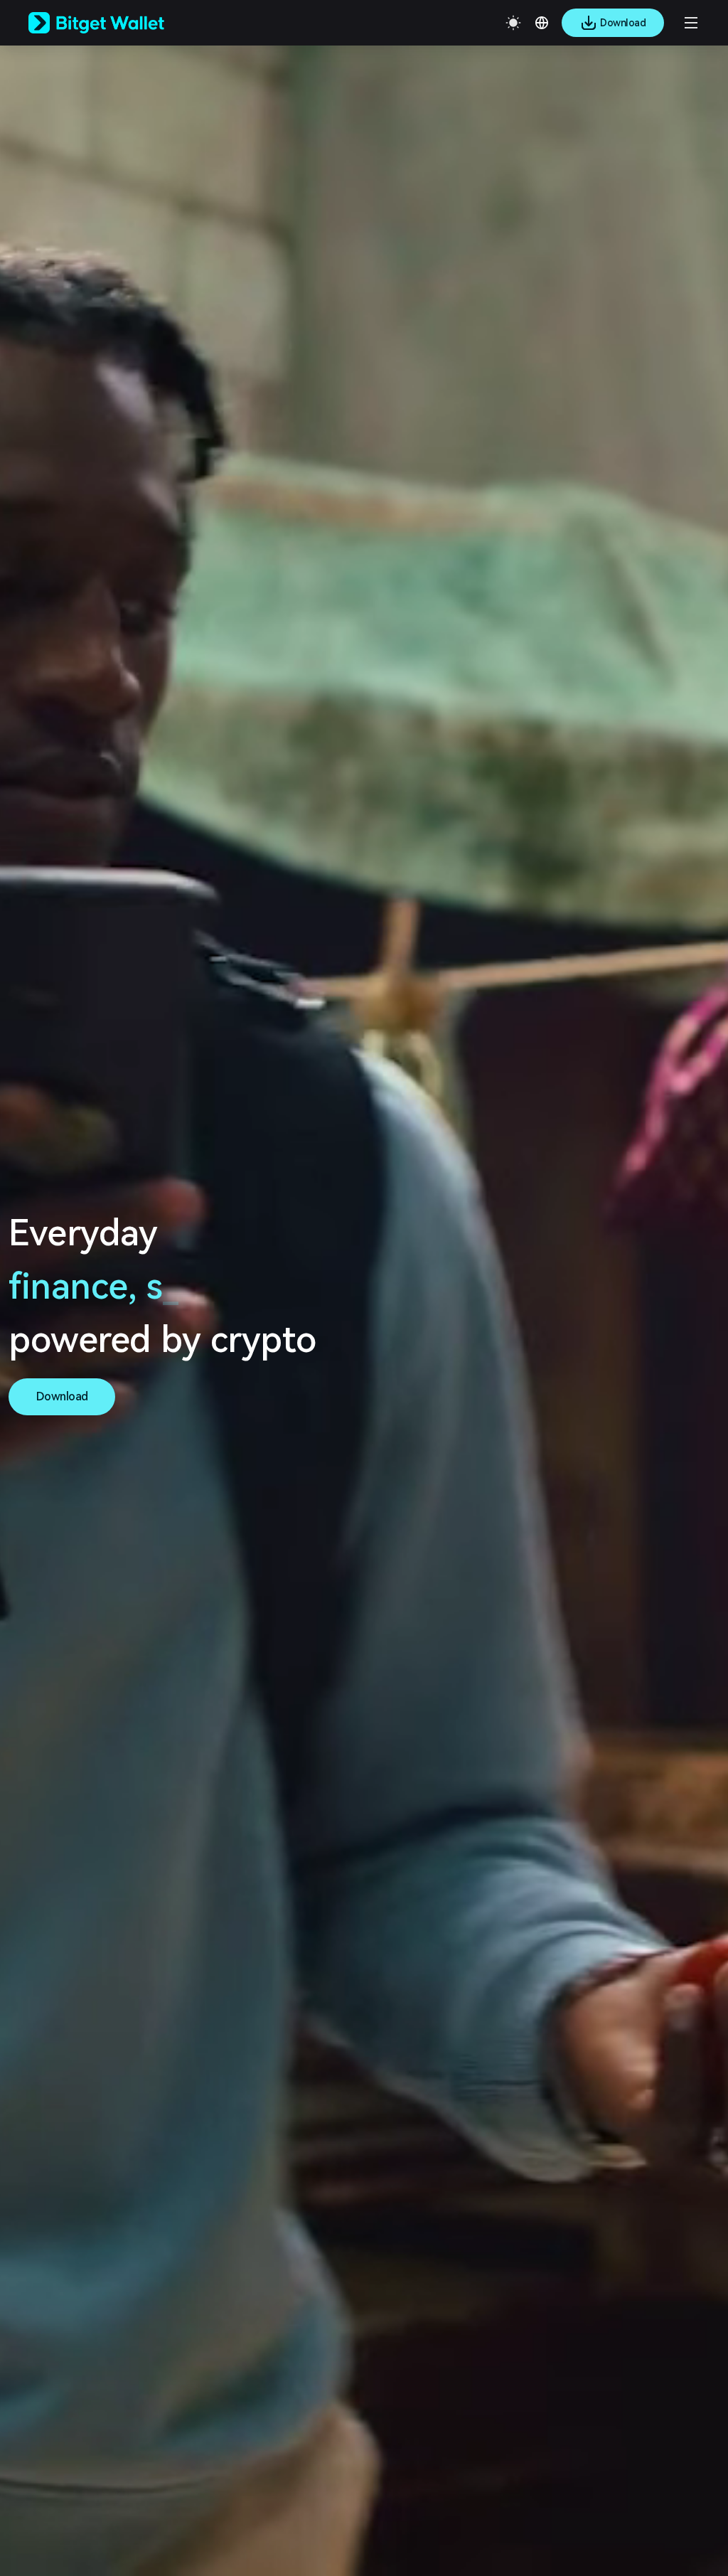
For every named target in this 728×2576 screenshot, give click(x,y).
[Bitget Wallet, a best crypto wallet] (114, 23)
